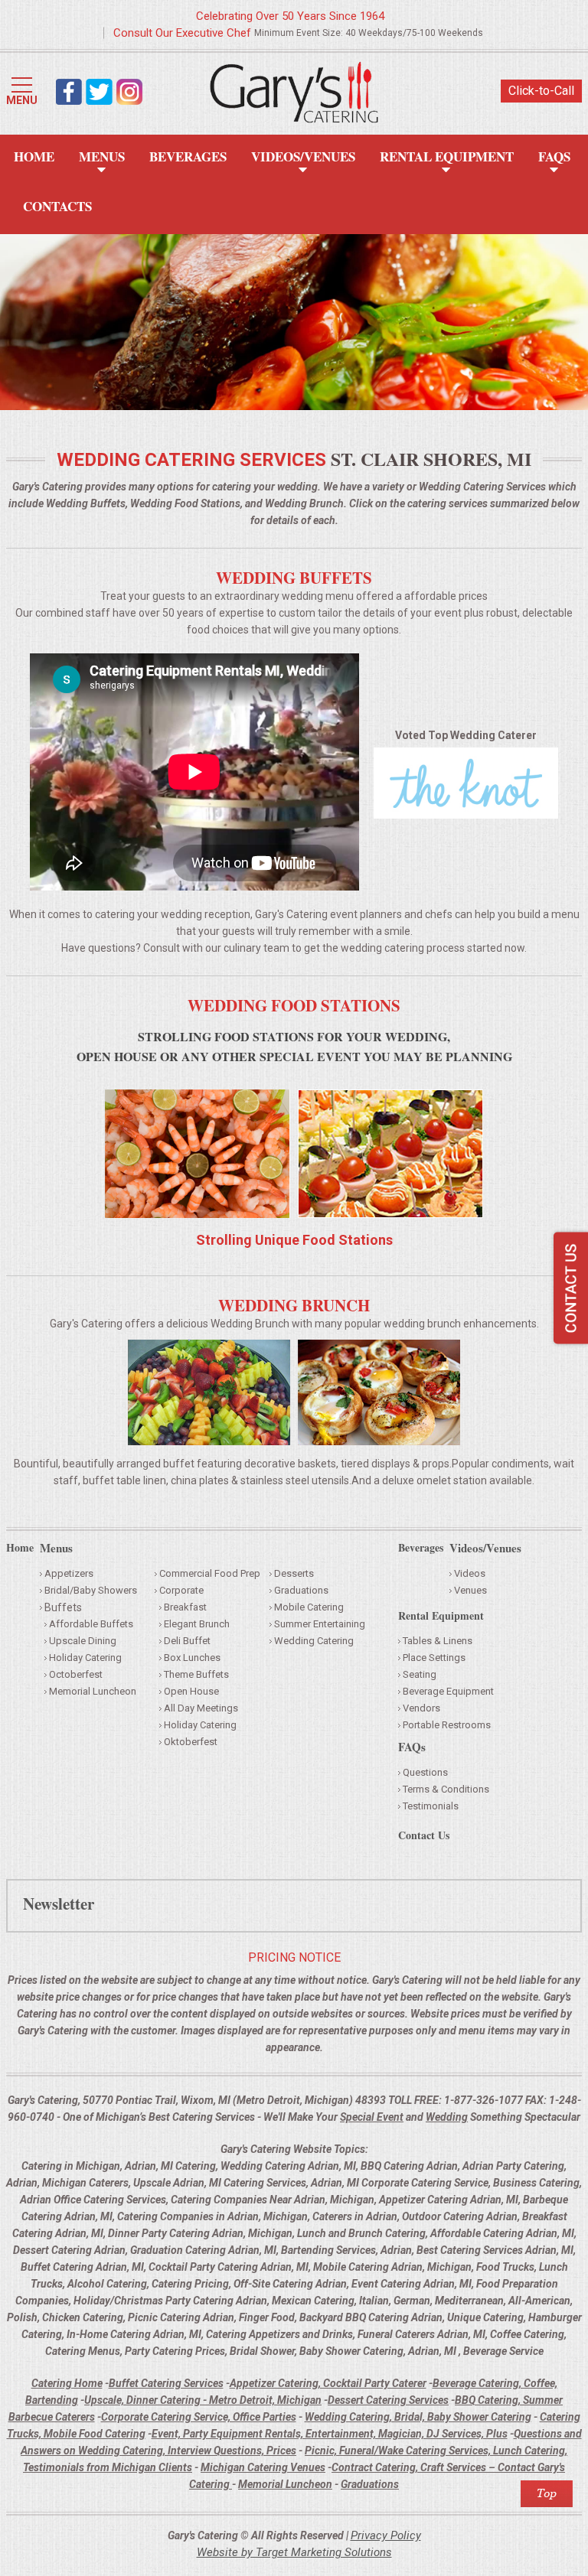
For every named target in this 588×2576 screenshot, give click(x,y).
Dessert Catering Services (388, 2400)
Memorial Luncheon (93, 1691)
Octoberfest (76, 1674)
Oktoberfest (191, 1742)
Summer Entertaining (320, 1624)
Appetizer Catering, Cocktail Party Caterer (328, 2383)
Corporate (181, 1590)
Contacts (57, 206)
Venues (470, 1590)
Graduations (301, 1590)
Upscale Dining (83, 1641)
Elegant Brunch (197, 1624)
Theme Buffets (196, 1674)
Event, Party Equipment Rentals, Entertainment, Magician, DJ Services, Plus (330, 2434)
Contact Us (424, 1837)
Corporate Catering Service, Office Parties (199, 2417)
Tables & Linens (438, 1641)
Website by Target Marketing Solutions (294, 2552)
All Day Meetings (201, 1708)
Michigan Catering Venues (263, 2467)
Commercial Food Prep (210, 1573)
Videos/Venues (303, 156)
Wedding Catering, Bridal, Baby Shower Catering (418, 2417)
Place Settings (434, 1658)
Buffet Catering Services (166, 2383)
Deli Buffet (187, 1641)
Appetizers (69, 1573)
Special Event (372, 2117)
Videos (470, 1573)
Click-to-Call (541, 91)
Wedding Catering (314, 1641)
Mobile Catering (309, 1607)
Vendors (421, 1708)
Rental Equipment (447, 156)
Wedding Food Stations (294, 1005)
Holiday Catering (85, 1658)
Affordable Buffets (91, 1624)
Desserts (294, 1573)
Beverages (188, 156)
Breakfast (185, 1607)
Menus (102, 156)
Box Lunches (192, 1658)
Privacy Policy (386, 2535)
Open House (191, 1691)
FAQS (554, 156)
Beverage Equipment (448, 1691)
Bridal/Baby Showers (91, 1590)
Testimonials (431, 1806)
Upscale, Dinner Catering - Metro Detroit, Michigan (203, 2400)
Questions (425, 1772)
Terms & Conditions (446, 1789)
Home (34, 156)
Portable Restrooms (447, 1725)
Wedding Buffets (294, 578)
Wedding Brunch (294, 1305)
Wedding (447, 2117)
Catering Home (67, 2383)
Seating (420, 1674)
